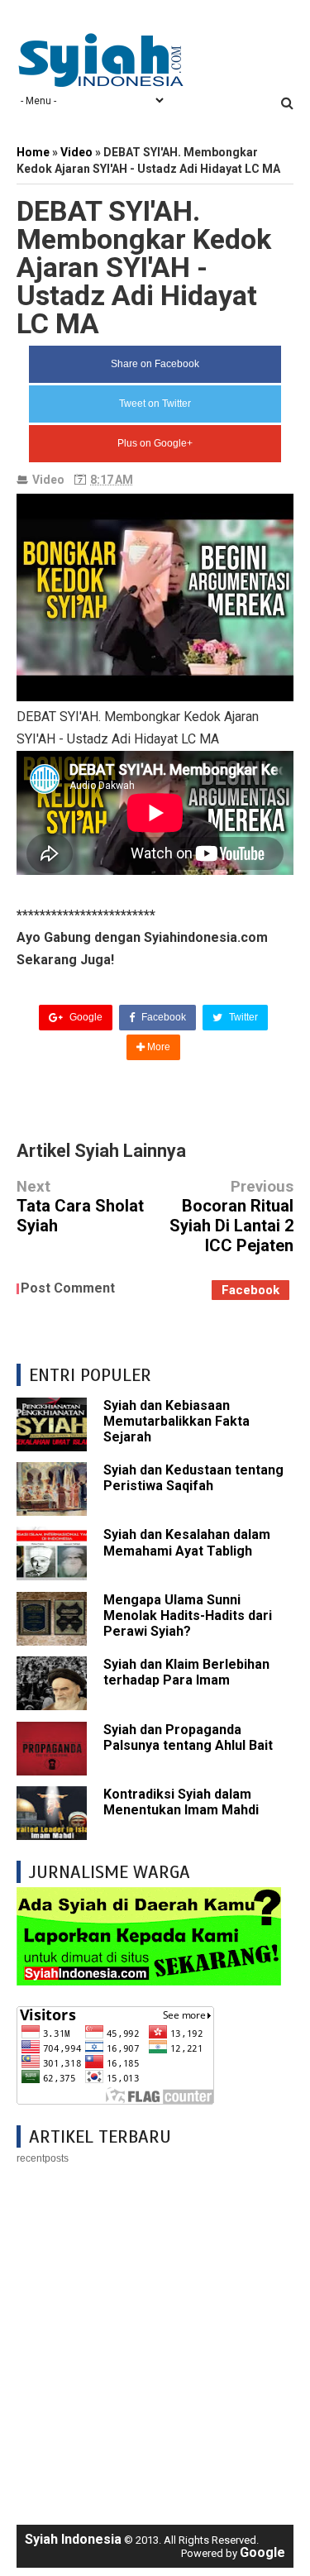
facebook (250, 1290)
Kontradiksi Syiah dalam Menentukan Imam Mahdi (181, 1802)
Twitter (242, 1017)
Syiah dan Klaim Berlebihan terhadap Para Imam (186, 1672)
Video (48, 480)
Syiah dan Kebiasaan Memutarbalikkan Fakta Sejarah (176, 1421)
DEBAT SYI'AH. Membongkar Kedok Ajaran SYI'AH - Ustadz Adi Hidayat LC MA (144, 267)
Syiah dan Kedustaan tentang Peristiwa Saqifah (193, 1478)
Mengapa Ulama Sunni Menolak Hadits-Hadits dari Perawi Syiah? (188, 1615)
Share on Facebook (155, 364)
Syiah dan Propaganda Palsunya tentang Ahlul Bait (188, 1737)
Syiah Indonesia (73, 2539)
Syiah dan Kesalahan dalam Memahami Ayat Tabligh (187, 1542)
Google (85, 1017)
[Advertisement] (155, 2337)
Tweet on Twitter (155, 404)
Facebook (162, 1017)
